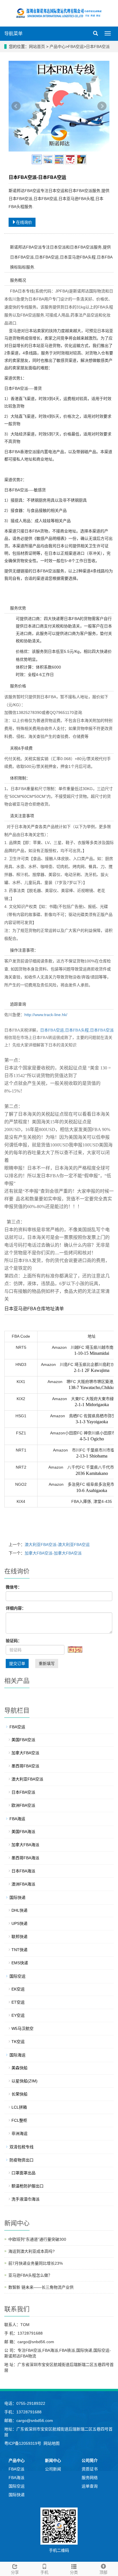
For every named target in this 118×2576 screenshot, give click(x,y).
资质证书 (90, 2469)
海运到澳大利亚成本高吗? (32, 2251)
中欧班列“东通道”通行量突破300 (37, 2239)
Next (102, 106)
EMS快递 (20, 1963)
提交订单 (17, 1664)
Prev (16, 106)
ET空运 (18, 2002)
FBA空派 (16, 2469)
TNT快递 (19, 1950)
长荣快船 (19, 2094)
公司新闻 (53, 2469)
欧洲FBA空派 (23, 1805)
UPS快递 (19, 1923)
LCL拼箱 (19, 2107)
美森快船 (19, 2068)
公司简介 (90, 2460)
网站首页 (37, 47)
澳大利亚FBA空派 (27, 1779)
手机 (44, 2572)
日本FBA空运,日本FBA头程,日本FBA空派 (77, 1030)
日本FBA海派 (23, 1871)
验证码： (14, 1641)
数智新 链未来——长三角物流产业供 (41, 2287)
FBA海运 (17, 1819)
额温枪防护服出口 (27, 2186)
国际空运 (17, 1976)
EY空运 (18, 2015)
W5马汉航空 (22, 2028)
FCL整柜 (19, 2120)
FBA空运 (76, 47)
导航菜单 (13, 34)
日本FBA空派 (98, 47)
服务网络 (90, 2478)
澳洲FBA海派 (23, 1884)
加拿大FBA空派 (25, 1753)
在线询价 (24, 222)
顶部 (103, 2572)
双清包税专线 (21, 2147)
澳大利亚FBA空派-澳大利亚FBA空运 (57, 1545)
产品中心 (58, 47)
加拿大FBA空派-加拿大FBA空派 (53, 1553)
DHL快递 (19, 1910)
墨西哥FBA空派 (25, 1766)
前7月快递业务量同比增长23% (36, 2263)
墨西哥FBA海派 (25, 1858)
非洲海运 (19, 2133)
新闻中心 (53, 2460)
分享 (15, 2572)
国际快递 (17, 1897)
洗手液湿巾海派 (25, 2199)
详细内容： (16, 1608)
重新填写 (47, 1664)
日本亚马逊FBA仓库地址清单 (34, 1309)
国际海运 (17, 2055)
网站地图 (52, 2443)
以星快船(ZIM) (24, 2081)
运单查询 (90, 2486)
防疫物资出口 (21, 2160)
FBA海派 (16, 2478)
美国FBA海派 (23, 1832)
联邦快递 (19, 1937)
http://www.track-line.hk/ (46, 1015)
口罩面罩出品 (23, 2173)
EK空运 (18, 1989)
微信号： (14, 1587)
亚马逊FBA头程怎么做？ (30, 2275)
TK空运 (18, 2042)
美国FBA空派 (23, 1740)
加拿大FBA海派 (25, 1845)
